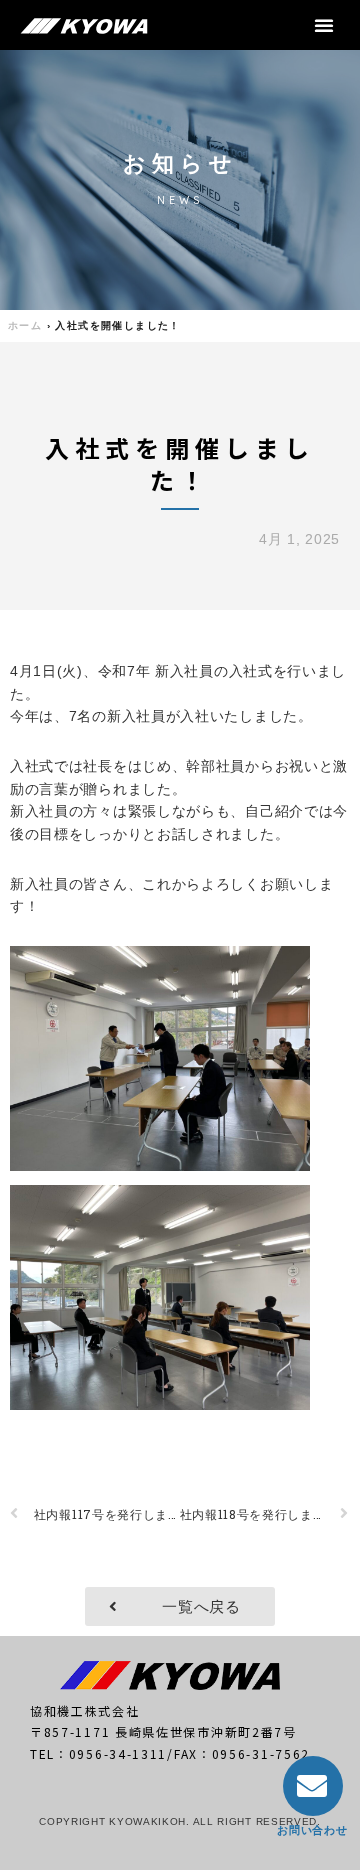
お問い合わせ (312, 1830)
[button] (324, 25)
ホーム (25, 325)
